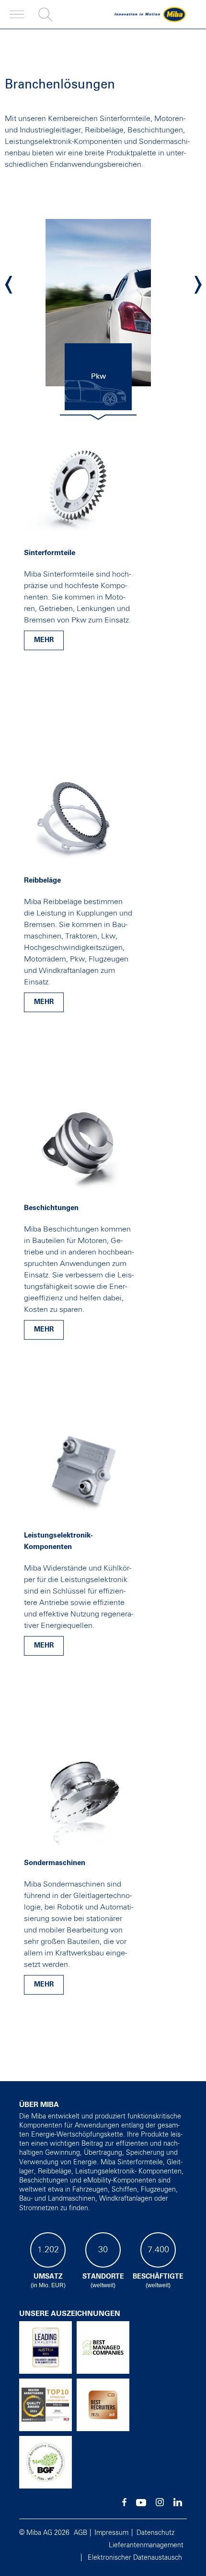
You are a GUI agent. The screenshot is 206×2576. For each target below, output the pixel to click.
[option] (98, 303)
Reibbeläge (42, 880)
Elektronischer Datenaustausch (135, 2558)
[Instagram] (160, 2504)
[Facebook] (124, 2504)
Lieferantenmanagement (146, 2545)
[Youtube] (141, 2504)
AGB (80, 2533)
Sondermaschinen (55, 1863)
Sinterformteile (50, 553)
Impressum (111, 2533)
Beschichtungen (51, 1208)
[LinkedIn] (178, 2504)
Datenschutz (155, 2533)
